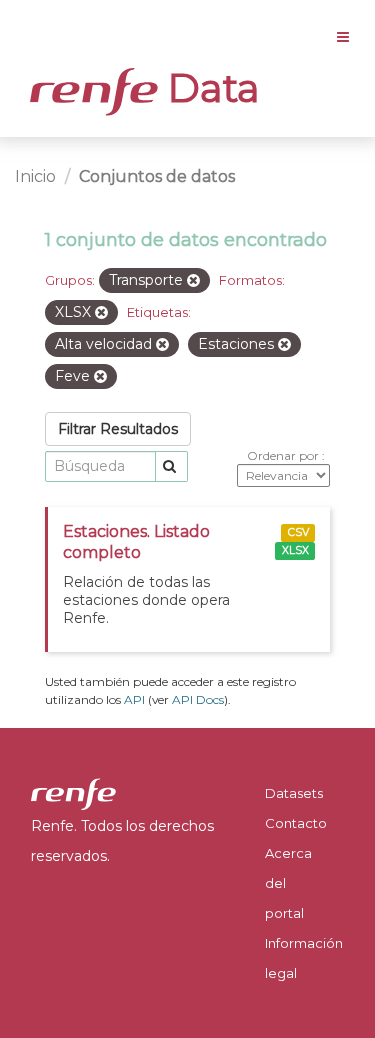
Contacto (296, 823)
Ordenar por (284, 455)
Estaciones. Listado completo (136, 542)
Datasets (294, 793)
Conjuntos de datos (157, 176)
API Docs (198, 699)
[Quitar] (193, 281)
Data (209, 88)
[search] (171, 466)
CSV (298, 532)
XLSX (295, 550)
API (134, 699)
